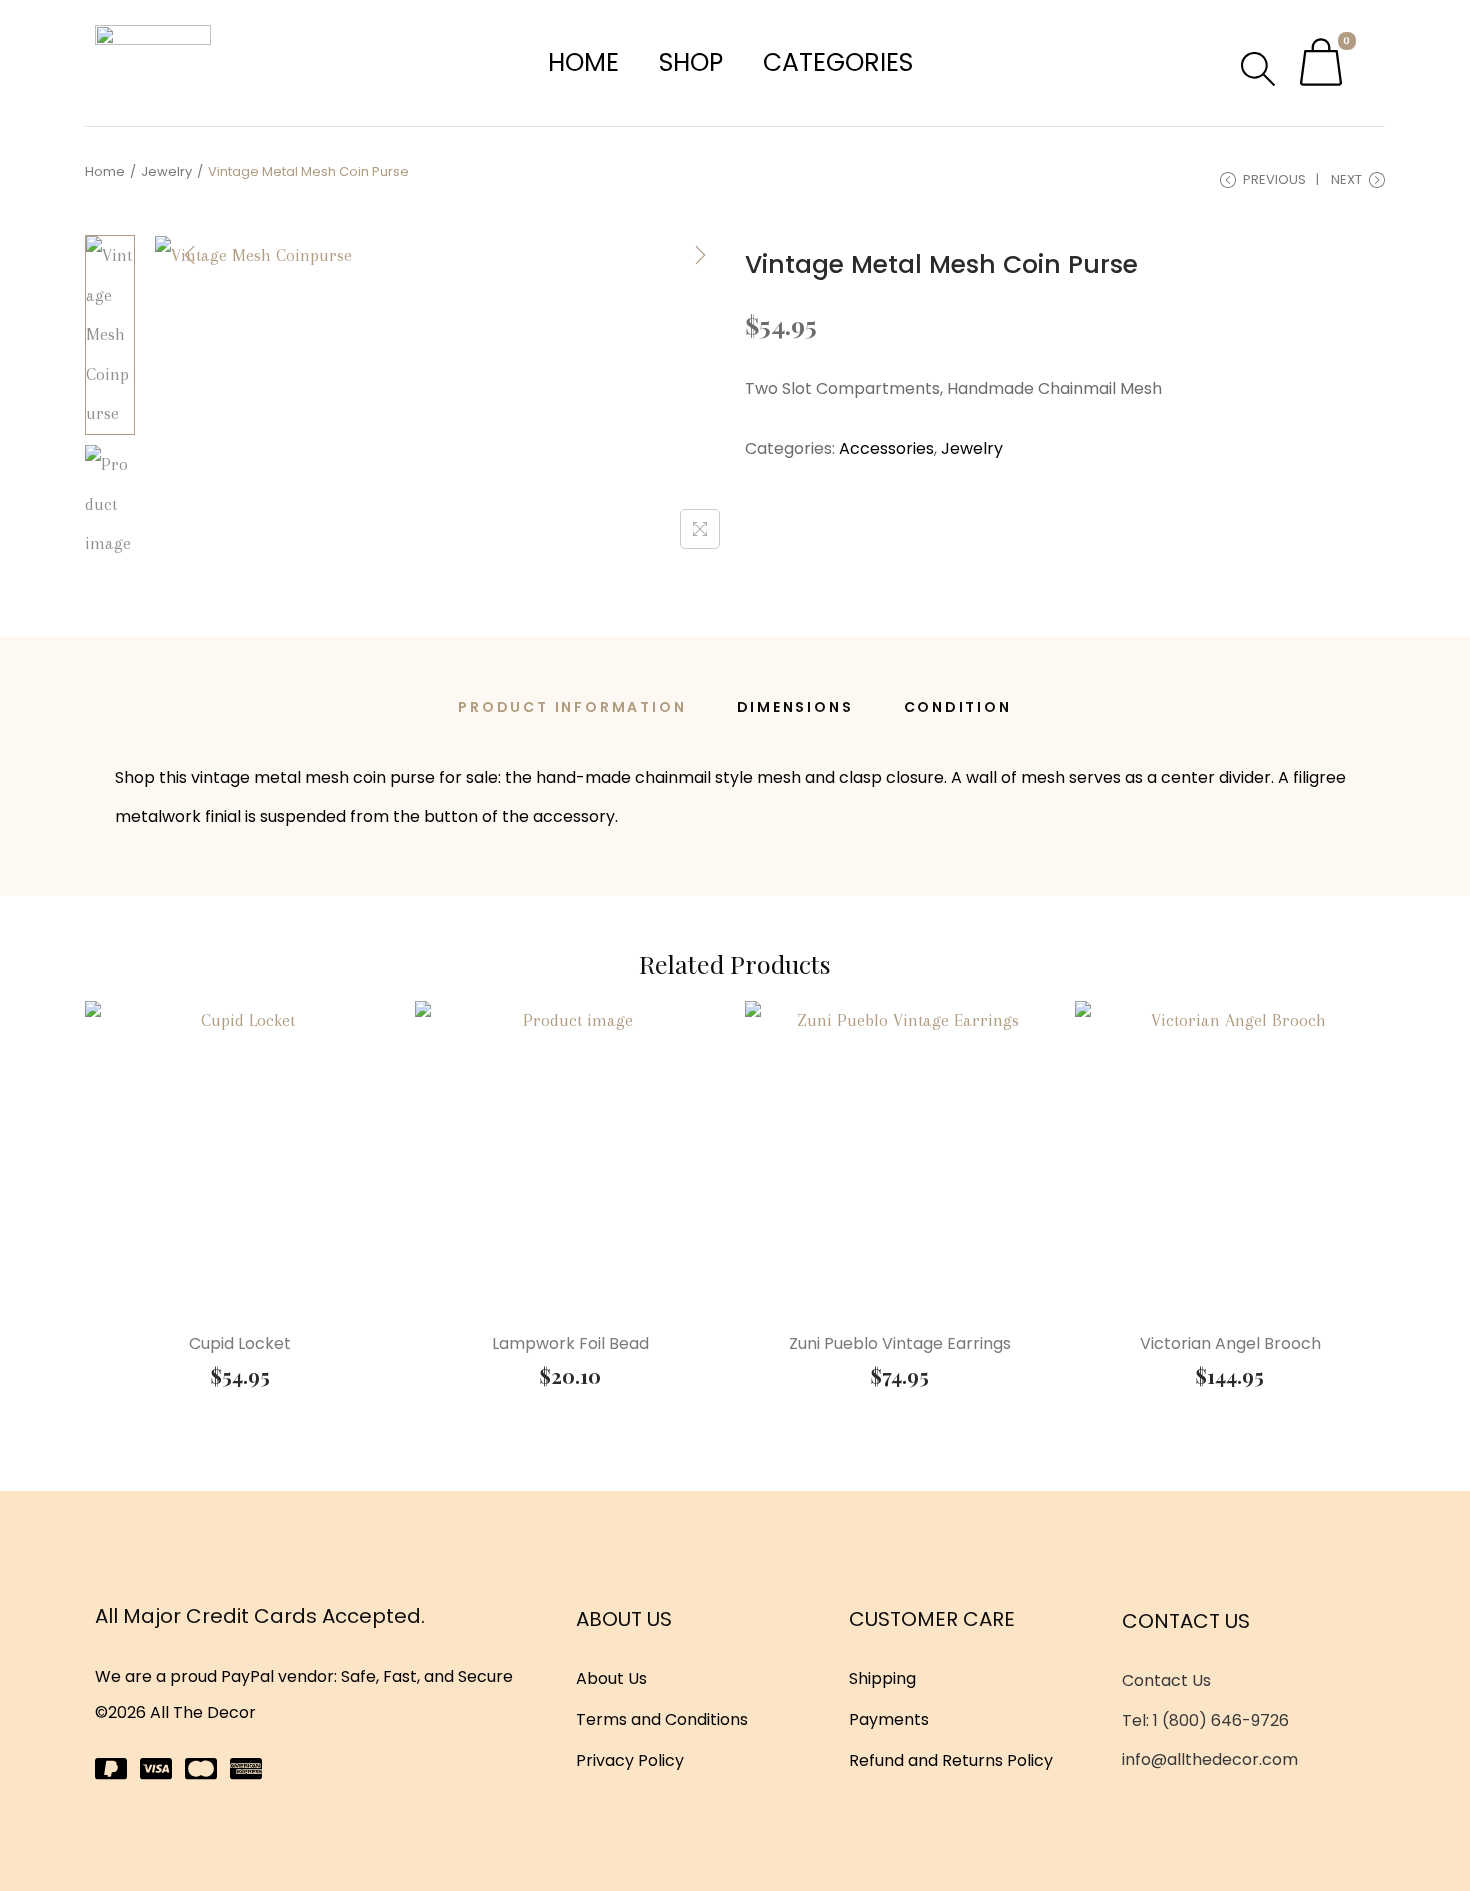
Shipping (882, 1678)
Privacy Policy (630, 1760)
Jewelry (166, 171)
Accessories (886, 448)
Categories (838, 62)
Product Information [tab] (572, 707)
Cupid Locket (240, 1343)
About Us (611, 1678)
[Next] (700, 255)
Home (583, 62)
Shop (691, 62)
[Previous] (190, 255)
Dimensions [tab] (795, 707)
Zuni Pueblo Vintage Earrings (900, 1343)
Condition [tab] (958, 707)
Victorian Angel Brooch (1230, 1343)
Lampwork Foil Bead (570, 1343)
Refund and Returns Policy (951, 1760)
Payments (889, 1719)
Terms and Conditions (662, 1719)
